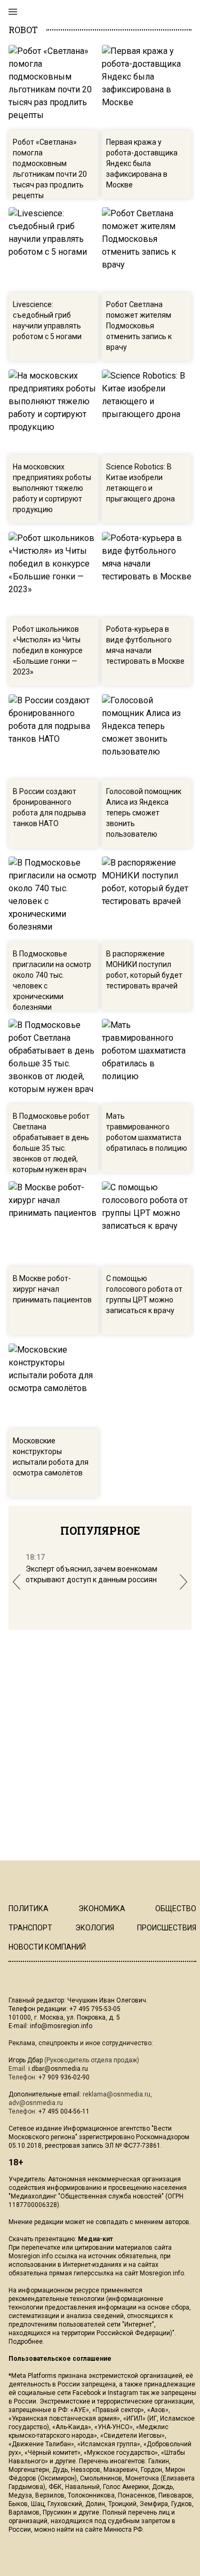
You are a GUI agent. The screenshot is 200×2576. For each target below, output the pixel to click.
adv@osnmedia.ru (36, 2103)
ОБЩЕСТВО (176, 1909)
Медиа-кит (95, 2239)
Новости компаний (47, 1947)
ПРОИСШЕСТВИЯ (167, 1928)
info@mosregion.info (61, 2026)
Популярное (100, 1530)
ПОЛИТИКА (29, 1909)
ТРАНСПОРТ (30, 1928)
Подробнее (26, 2342)
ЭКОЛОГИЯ (95, 1928)
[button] (17, 1582)
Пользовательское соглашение (60, 2359)
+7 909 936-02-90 (64, 2077)
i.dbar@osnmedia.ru (58, 2069)
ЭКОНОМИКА (102, 1909)
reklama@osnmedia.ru (117, 2094)
